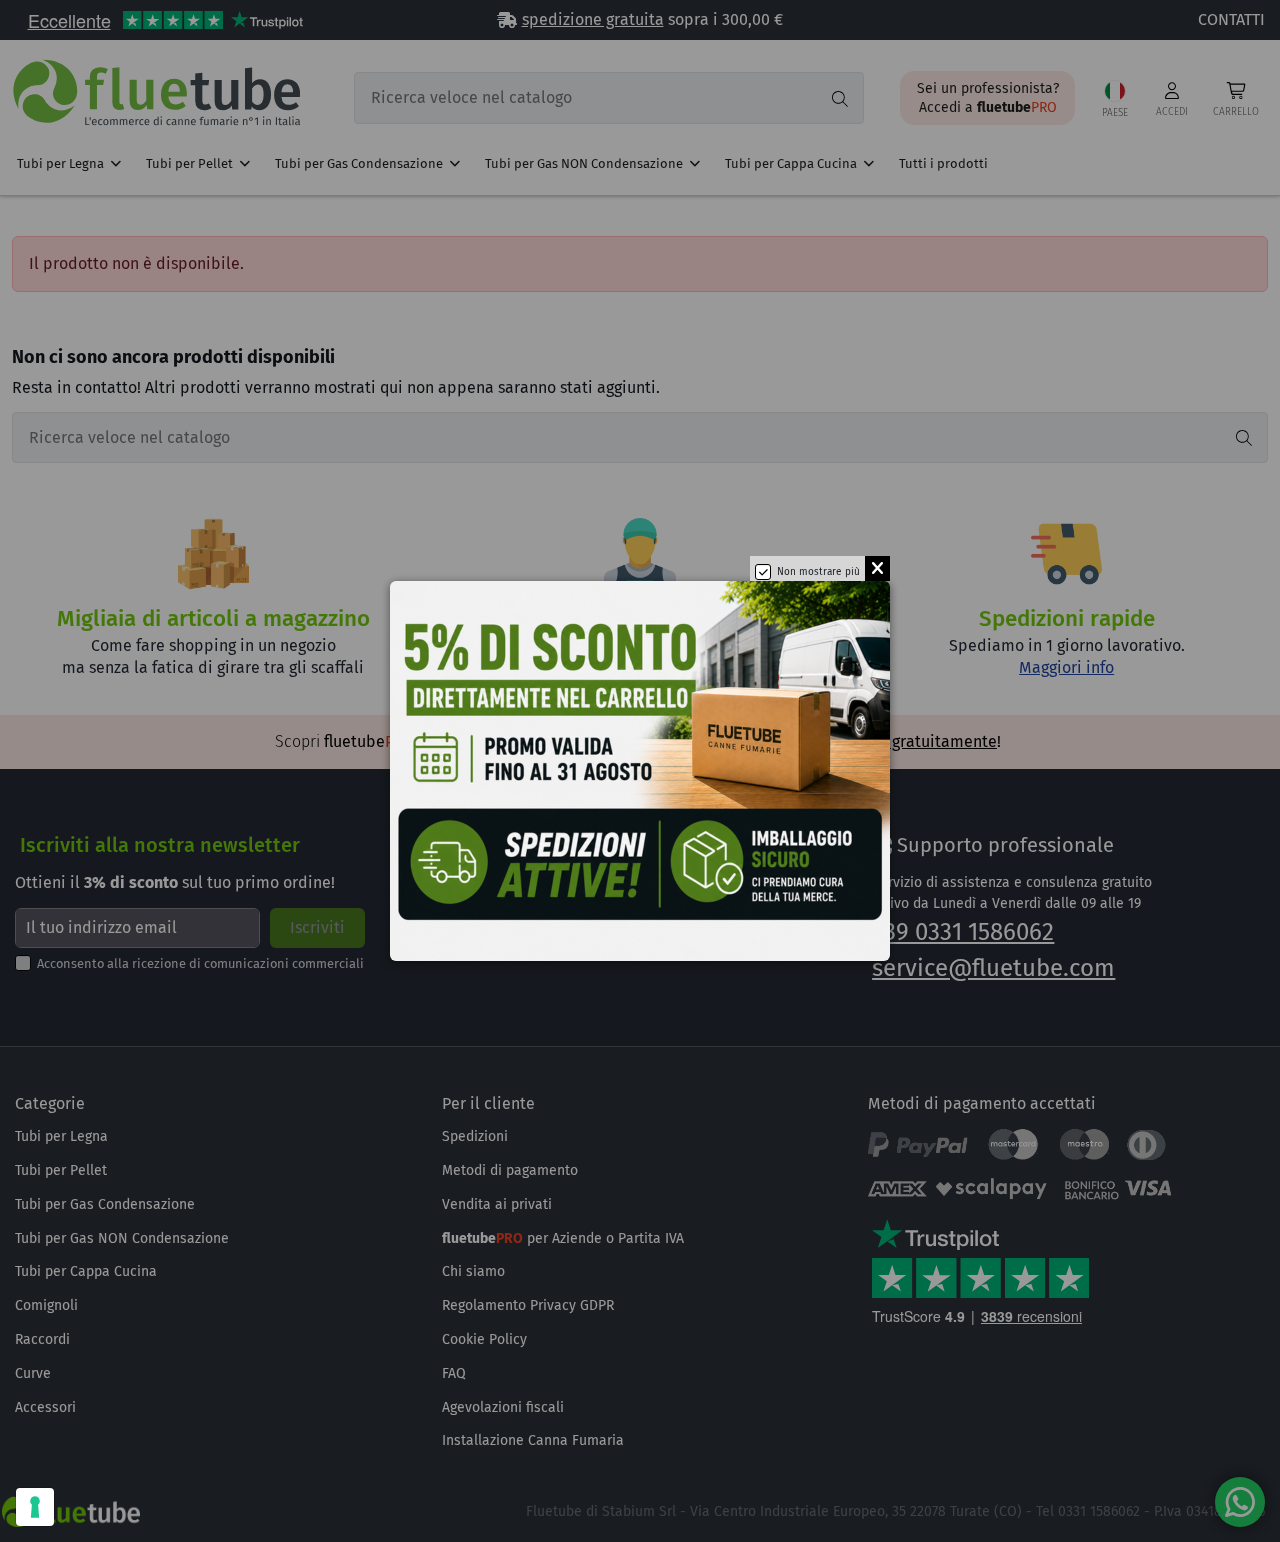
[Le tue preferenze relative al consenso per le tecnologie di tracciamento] (35, 1507)
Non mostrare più (818, 572)
